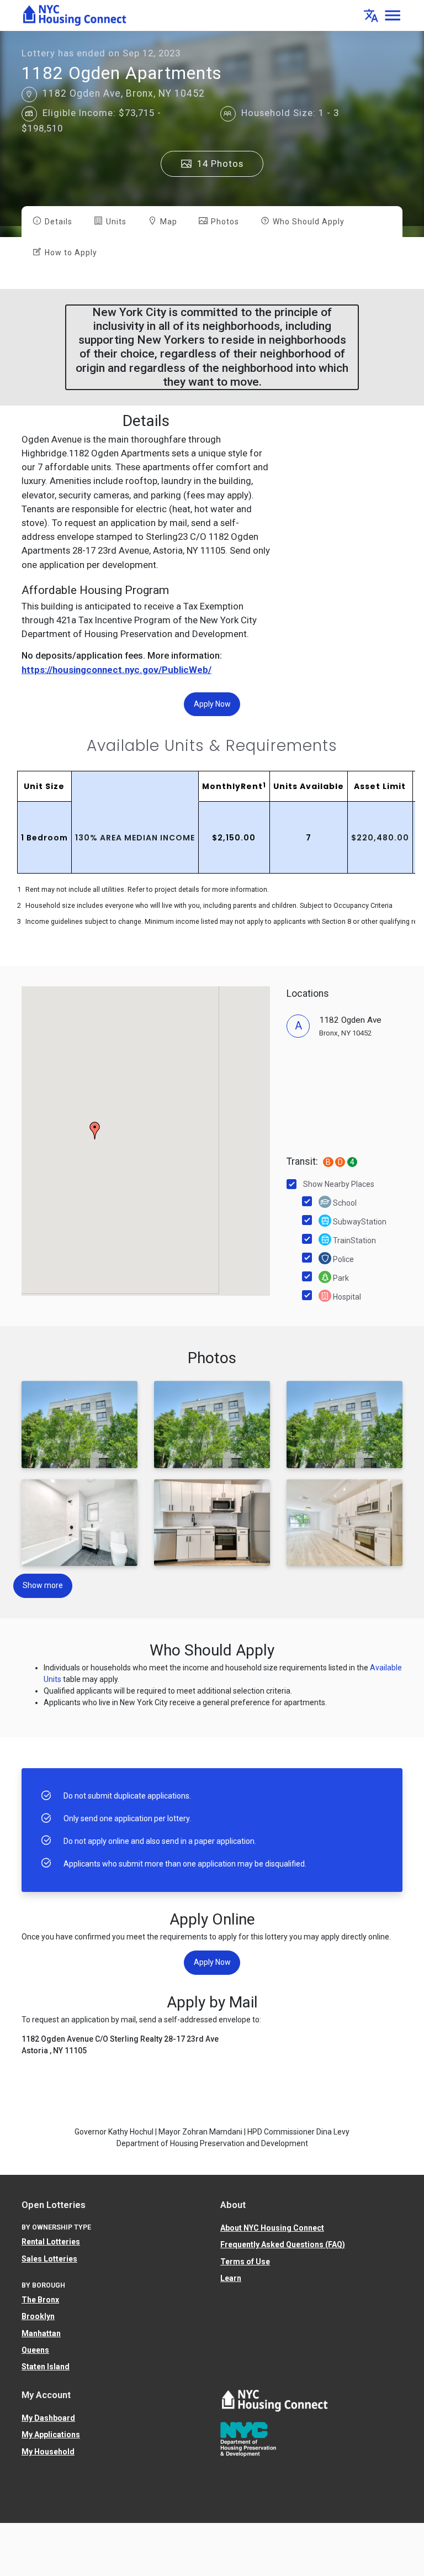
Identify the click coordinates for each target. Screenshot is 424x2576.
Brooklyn (38, 2316)
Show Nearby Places (339, 1184)
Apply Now (212, 704)
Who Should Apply (308, 222)
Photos (224, 222)
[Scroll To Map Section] (29, 94)
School (344, 1203)
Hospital (346, 1297)
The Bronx (40, 2300)
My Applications (51, 2435)
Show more (43, 1585)
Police (343, 1259)
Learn (231, 2278)
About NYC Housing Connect (272, 2228)
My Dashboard (48, 2418)
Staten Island (46, 2367)
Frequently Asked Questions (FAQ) (283, 2244)
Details (57, 222)
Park (340, 1278)
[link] (75, 15)
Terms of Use (245, 2262)
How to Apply (70, 253)
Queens (35, 2350)
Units (115, 222)
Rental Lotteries (51, 2242)
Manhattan (41, 2333)
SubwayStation (359, 1222)
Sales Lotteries (49, 2259)
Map (168, 222)
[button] (371, 15)
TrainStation (354, 1240)
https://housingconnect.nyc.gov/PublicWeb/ (116, 670)
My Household (48, 2452)
